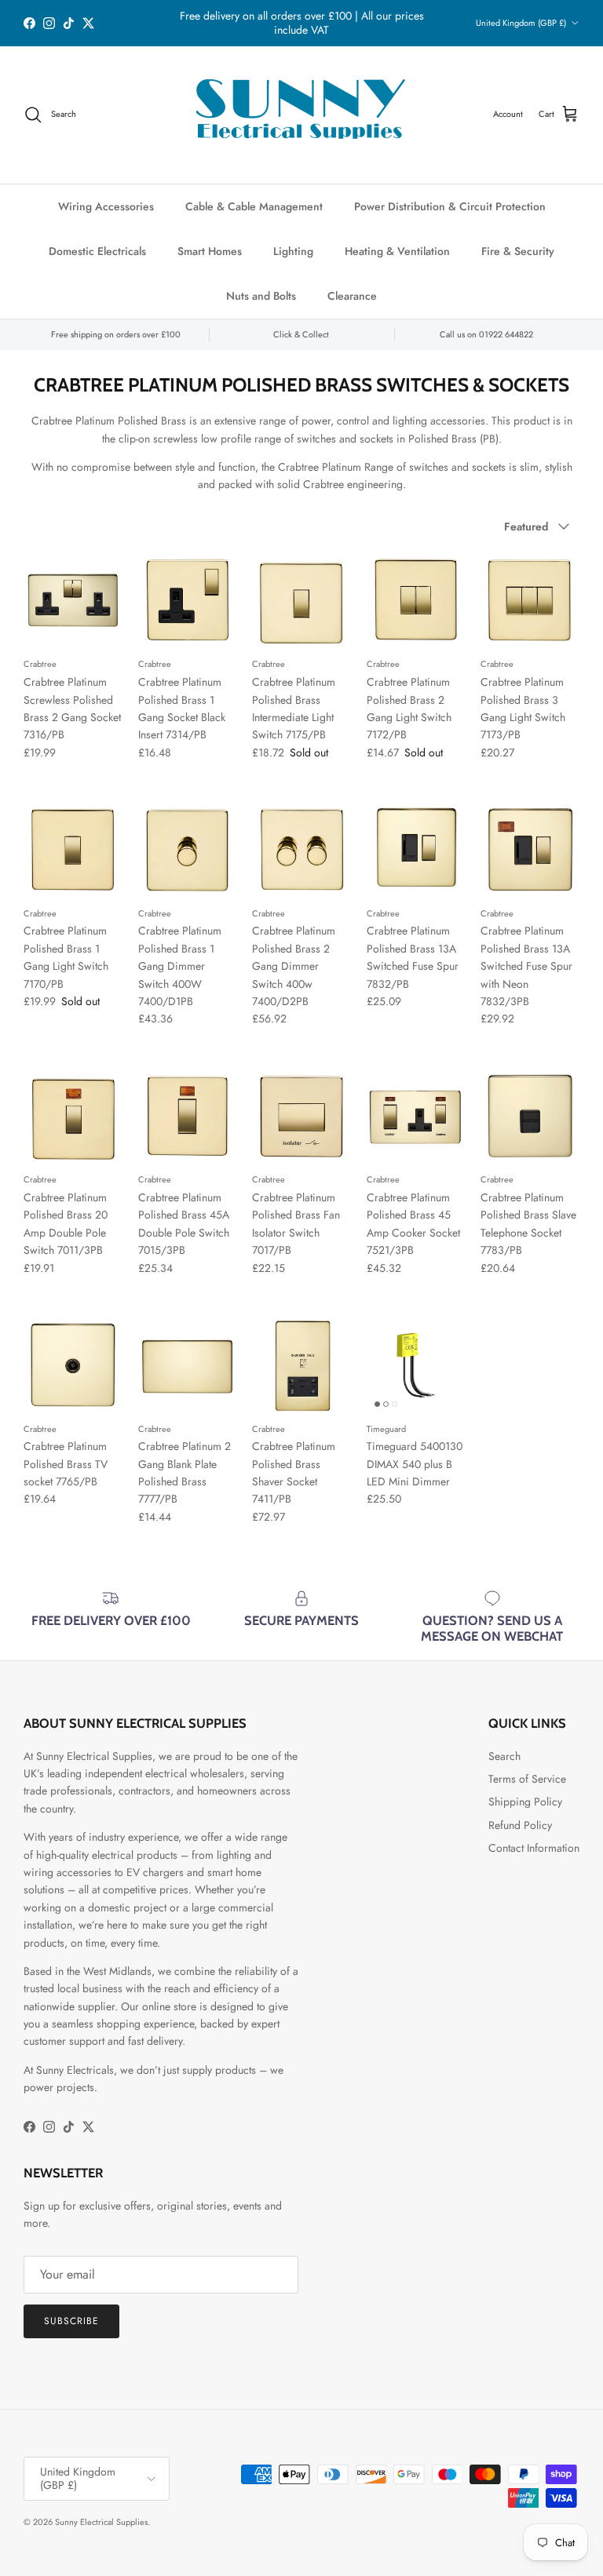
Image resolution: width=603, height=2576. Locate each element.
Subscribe (71, 2321)
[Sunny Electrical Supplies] (301, 115)
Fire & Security (518, 251)
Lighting (293, 251)
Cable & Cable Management (254, 206)
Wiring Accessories (106, 206)
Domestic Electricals (97, 251)
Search (504, 1756)
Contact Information (534, 1848)
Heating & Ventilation (397, 251)
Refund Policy (520, 1825)
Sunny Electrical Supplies (101, 2522)
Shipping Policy (525, 1802)
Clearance (352, 296)
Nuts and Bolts (261, 296)
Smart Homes (210, 251)
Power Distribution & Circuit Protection (450, 206)
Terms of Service (527, 1779)
